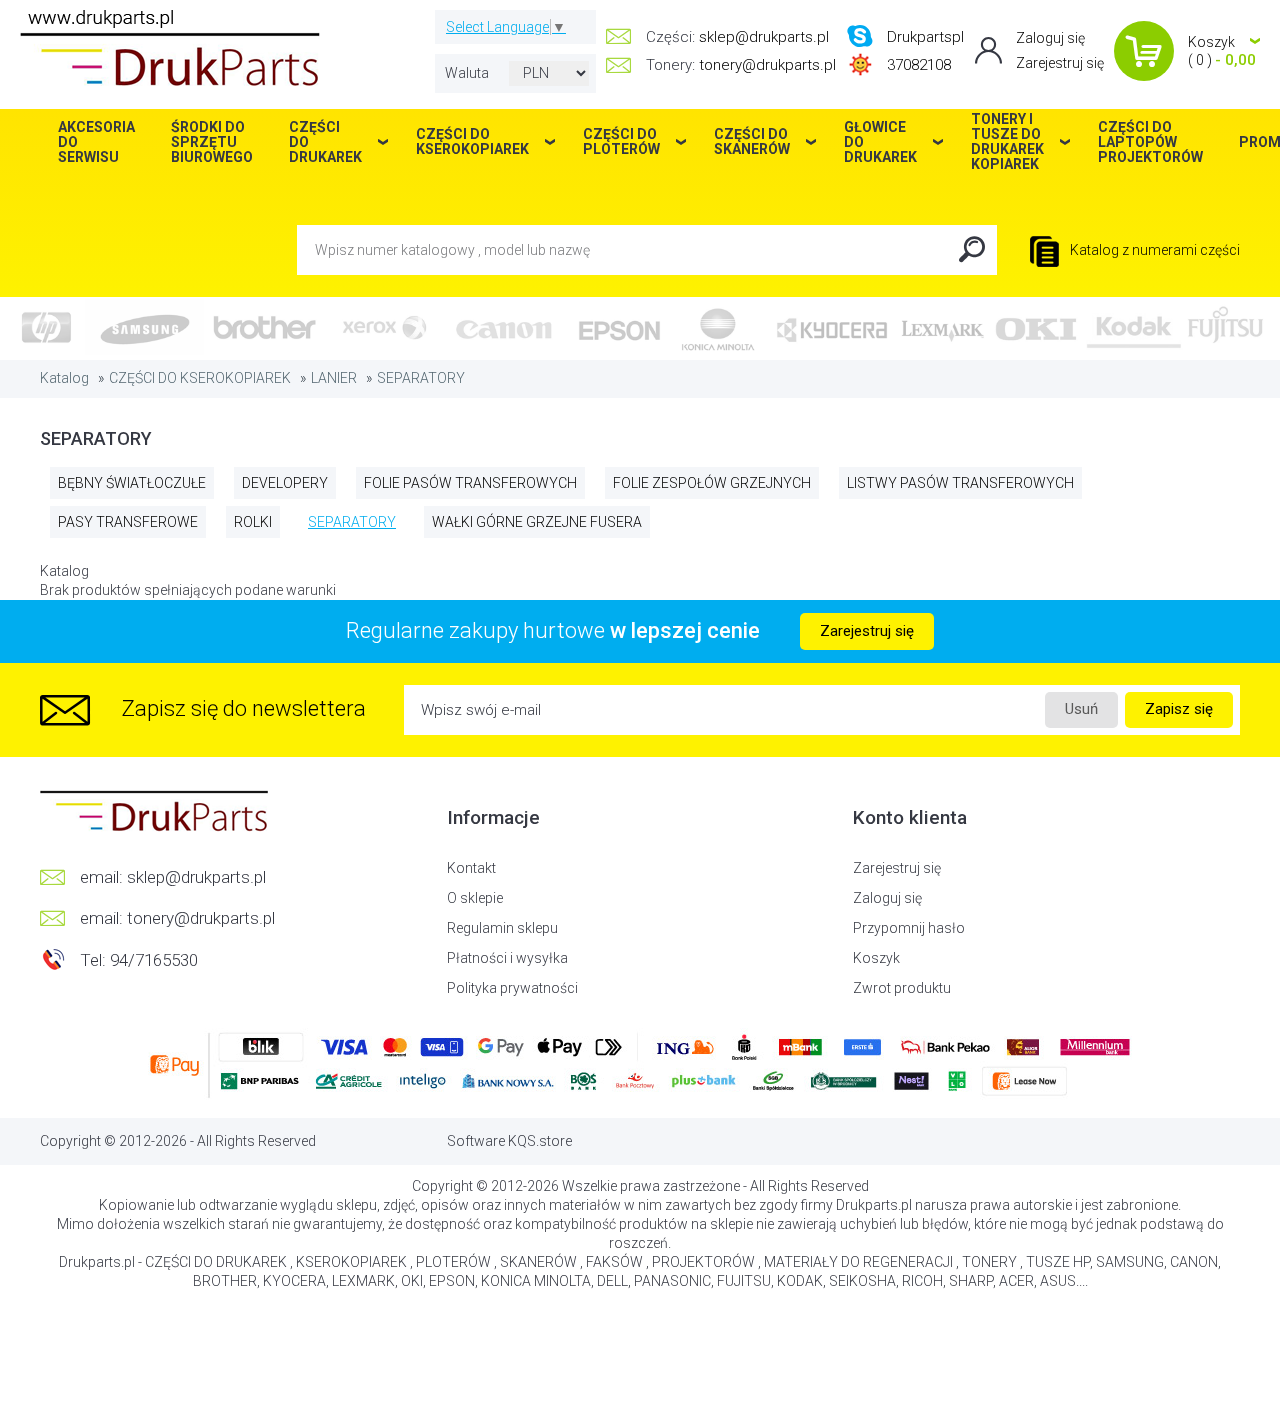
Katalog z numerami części (1153, 250)
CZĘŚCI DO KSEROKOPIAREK (200, 378)
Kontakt (471, 868)
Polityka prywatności (512, 988)
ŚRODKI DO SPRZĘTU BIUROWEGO (212, 142)
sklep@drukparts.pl (764, 37)
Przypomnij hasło (909, 928)
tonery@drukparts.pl (767, 65)
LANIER (334, 378)
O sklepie (475, 898)
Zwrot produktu (902, 988)
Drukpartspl (925, 37)
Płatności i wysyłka (507, 958)
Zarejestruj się (1060, 63)
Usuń (1081, 709)
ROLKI (253, 522)
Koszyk (876, 958)
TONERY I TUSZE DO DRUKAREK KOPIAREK (1007, 142)
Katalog (64, 378)
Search (972, 250)
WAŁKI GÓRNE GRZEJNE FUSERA (537, 522)
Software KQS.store (509, 1141)
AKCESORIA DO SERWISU (96, 142)
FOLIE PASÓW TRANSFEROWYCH (470, 483)
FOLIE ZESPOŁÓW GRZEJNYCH (712, 483)
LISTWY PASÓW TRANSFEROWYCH (960, 483)
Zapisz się (1179, 709)
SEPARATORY (421, 378)
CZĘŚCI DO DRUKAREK (325, 142)
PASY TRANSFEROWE (128, 522)
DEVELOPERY (285, 483)
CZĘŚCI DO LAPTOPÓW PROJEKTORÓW (1150, 142)
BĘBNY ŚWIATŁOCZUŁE (132, 483)
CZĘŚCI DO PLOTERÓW (621, 141)
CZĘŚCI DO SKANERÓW (752, 141)
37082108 (919, 65)
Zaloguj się (1050, 38)
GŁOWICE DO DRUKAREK (880, 142)
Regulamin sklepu (502, 928)
